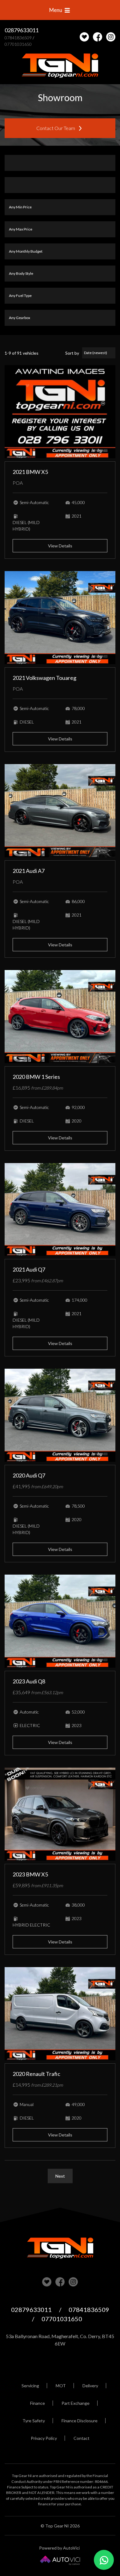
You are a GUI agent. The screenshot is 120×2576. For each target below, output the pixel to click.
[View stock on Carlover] (84, 37)
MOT (61, 2386)
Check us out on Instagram (111, 37)
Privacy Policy (44, 2438)
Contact (82, 2438)
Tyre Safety (34, 2421)
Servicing (30, 2386)
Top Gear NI (60, 66)
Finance (38, 2403)
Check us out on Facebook (98, 37)
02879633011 (22, 30)
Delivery (90, 2386)
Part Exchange (76, 2403)
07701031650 (18, 44)
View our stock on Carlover (47, 2282)
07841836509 (18, 38)
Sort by (72, 353)
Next (60, 2176)
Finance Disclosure (80, 2421)
